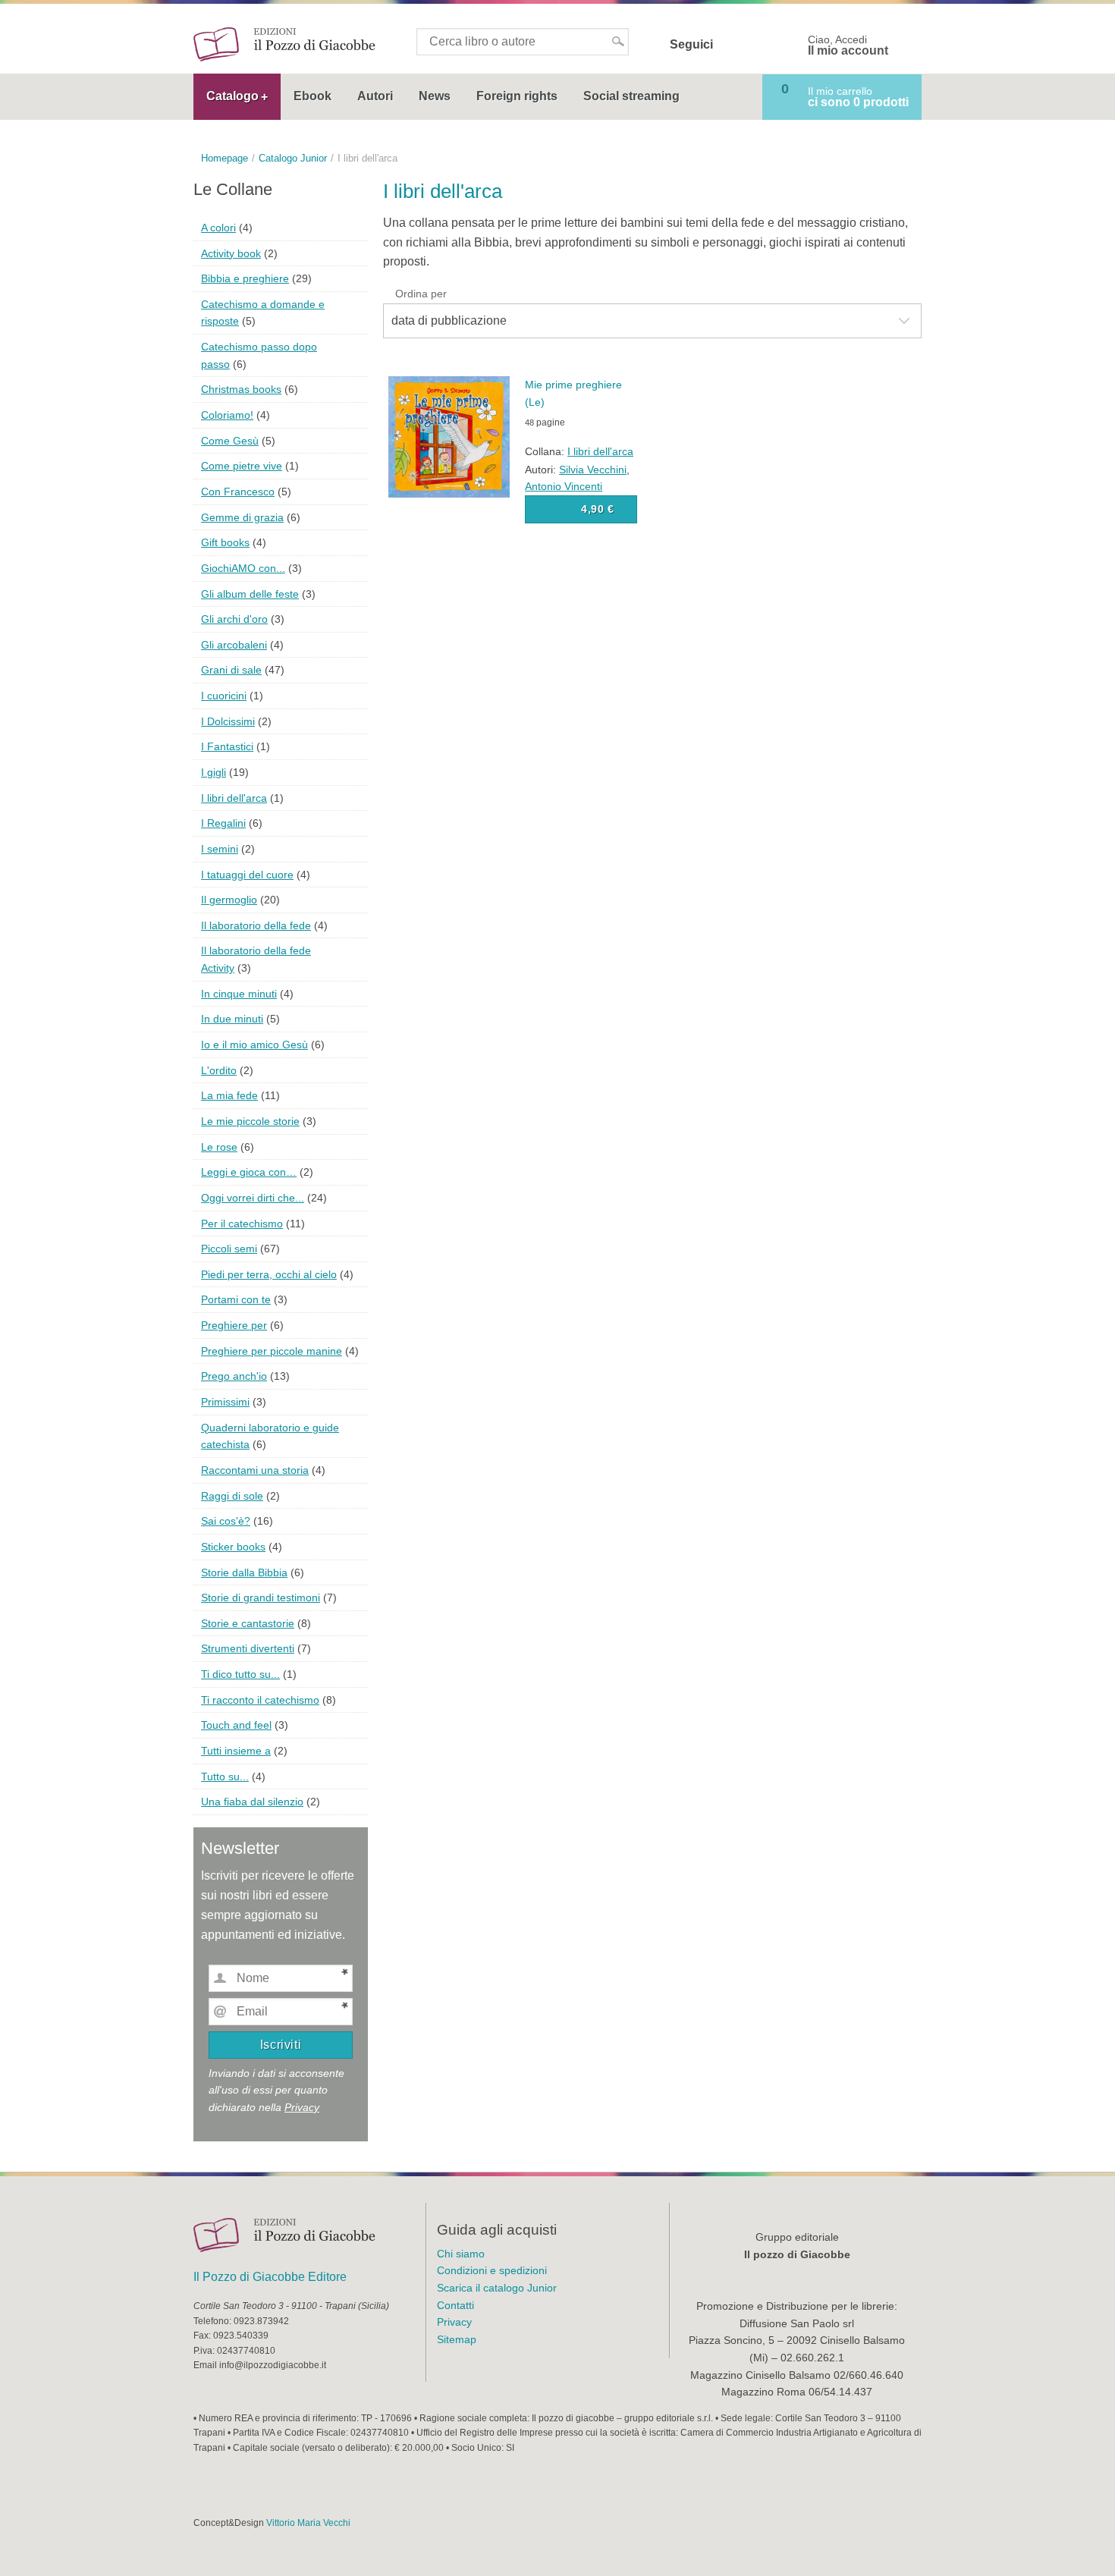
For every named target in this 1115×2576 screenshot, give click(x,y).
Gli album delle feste (250, 594)
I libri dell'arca (600, 451)
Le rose (219, 1147)
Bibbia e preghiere (245, 278)
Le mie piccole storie (250, 1121)
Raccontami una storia (255, 1470)
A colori (218, 228)
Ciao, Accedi (848, 46)
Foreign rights (517, 96)
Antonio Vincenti (564, 486)
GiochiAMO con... (243, 568)
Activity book (231, 253)
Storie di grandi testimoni (261, 1597)
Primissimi (225, 1402)
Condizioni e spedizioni (492, 2270)
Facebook (734, 45)
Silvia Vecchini (593, 470)
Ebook (313, 96)
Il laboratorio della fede (256, 925)
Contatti (455, 2305)
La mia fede (229, 1095)
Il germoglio (229, 900)
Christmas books (241, 389)
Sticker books (233, 1547)
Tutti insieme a (236, 1751)
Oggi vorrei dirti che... (253, 1198)
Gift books (225, 542)
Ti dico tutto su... (240, 1674)
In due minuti (232, 1019)
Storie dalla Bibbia (244, 1572)
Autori (375, 96)
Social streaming (631, 96)
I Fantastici (227, 746)
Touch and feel (236, 1725)
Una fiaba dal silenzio (252, 1802)
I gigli (214, 772)
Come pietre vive (242, 466)
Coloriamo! (227, 415)
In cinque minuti (239, 994)
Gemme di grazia (242, 517)
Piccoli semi (229, 1249)
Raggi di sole (232, 1496)
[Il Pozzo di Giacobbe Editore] (284, 44)
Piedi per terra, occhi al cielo (269, 1274)
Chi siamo (461, 2254)
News (435, 96)
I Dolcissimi (228, 721)
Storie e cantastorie (248, 1623)
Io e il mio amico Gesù (254, 1045)
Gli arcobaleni (234, 645)
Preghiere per (234, 1325)
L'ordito (219, 1070)
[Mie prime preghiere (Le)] (449, 436)
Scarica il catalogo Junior (497, 2288)
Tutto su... (225, 1776)
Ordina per (421, 294)
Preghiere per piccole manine (272, 1351)
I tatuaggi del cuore (247, 875)
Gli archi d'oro (234, 619)
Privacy (302, 2107)
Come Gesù (230, 441)
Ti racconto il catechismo (260, 1700)
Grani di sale (231, 670)
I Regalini (223, 823)
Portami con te (236, 1299)
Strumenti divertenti (248, 1648)
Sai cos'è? (226, 1521)
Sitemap (457, 2339)
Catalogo (232, 96)
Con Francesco (238, 492)
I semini (220, 849)
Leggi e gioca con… (249, 1172)
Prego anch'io (234, 1376)
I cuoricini (224, 696)
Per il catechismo (242, 1224)
